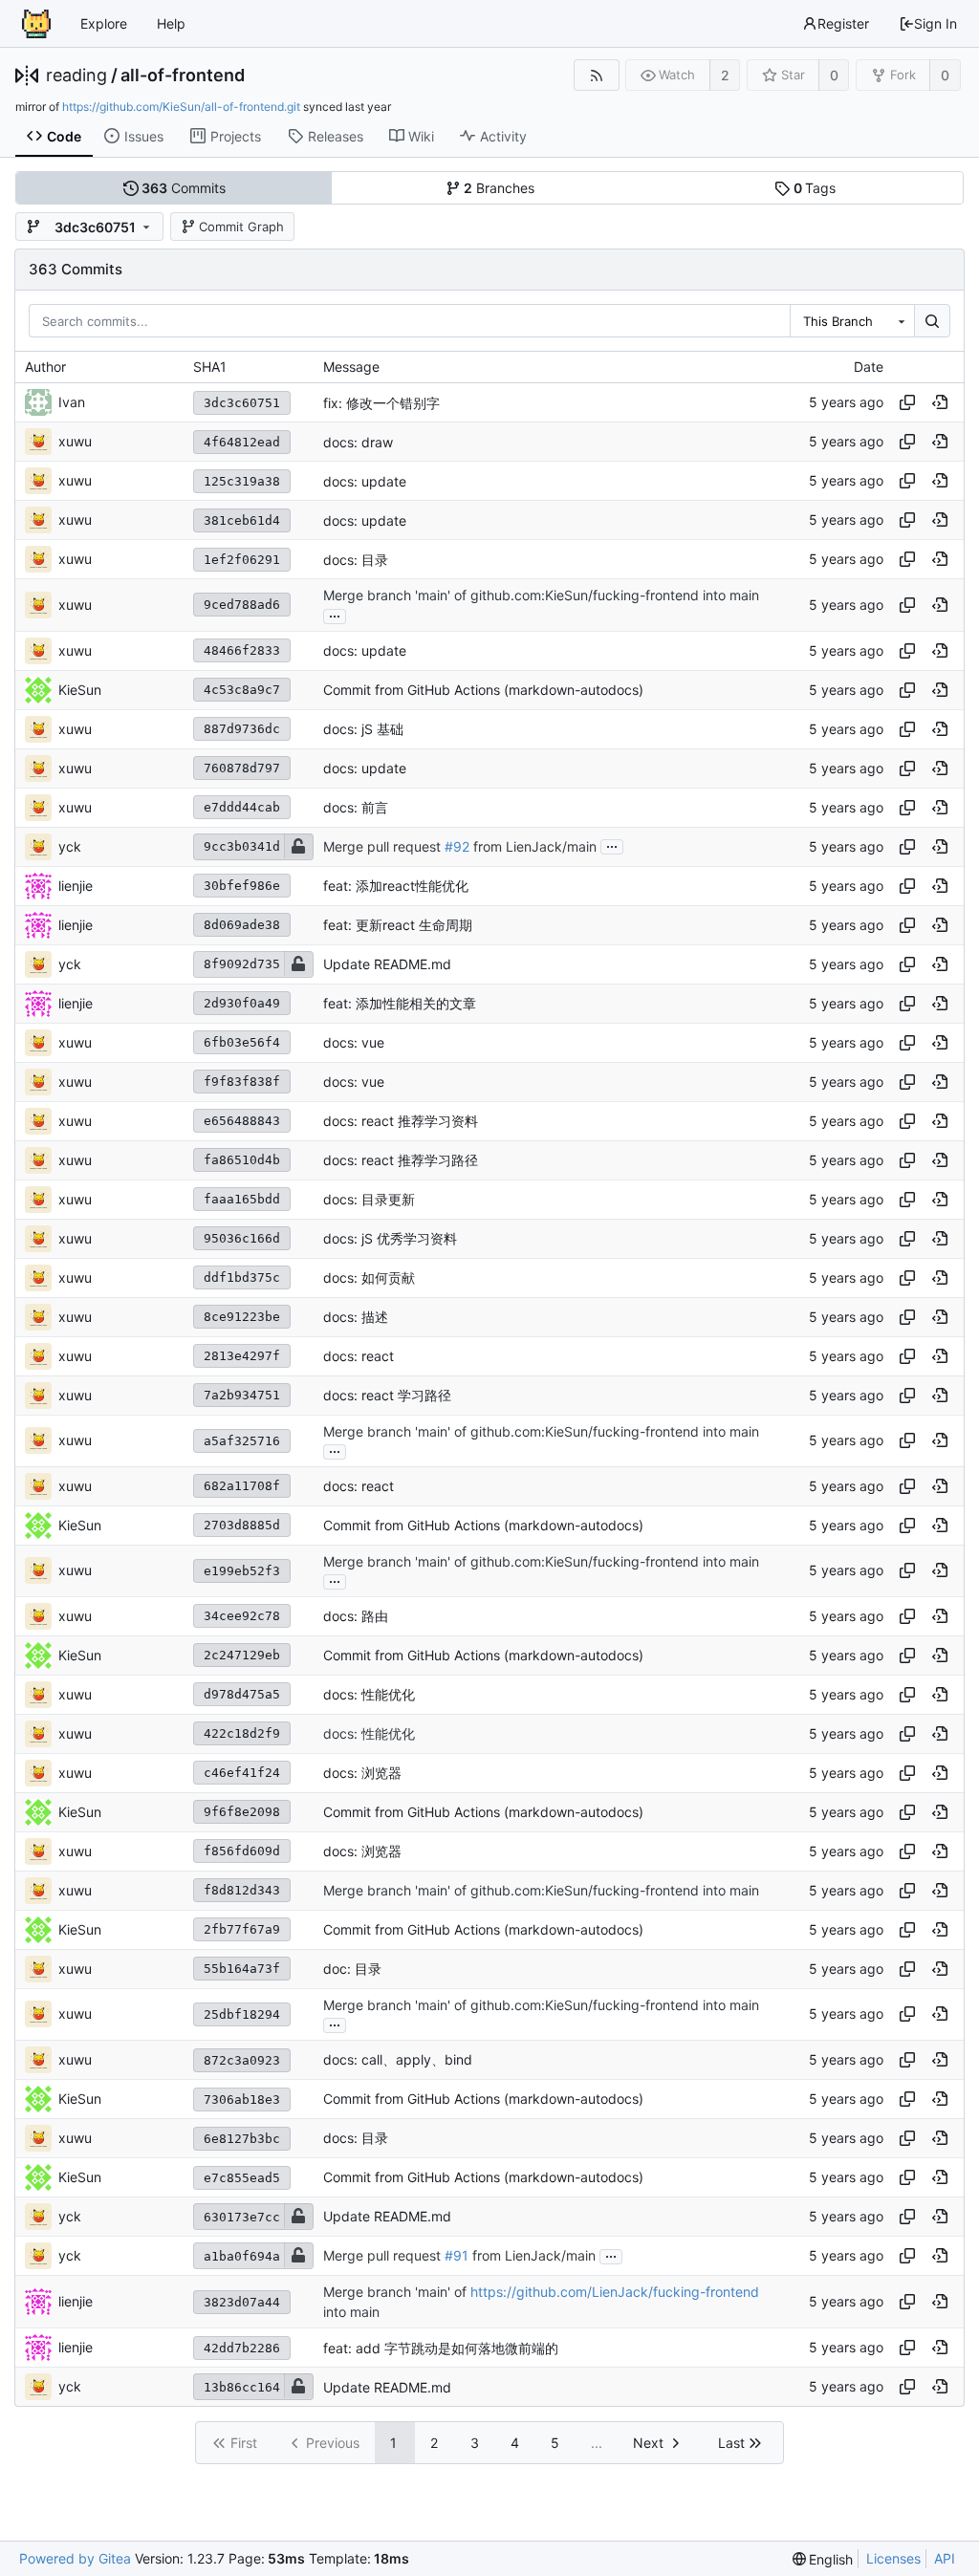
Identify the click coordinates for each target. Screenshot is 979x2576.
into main (351, 2312)
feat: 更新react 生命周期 (398, 925)
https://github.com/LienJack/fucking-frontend (615, 2292)
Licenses (893, 2558)
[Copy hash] (907, 402)
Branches (499, 188)
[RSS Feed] (596, 75)
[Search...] (932, 321)
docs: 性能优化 (369, 1694)
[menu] (823, 2559)
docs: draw (358, 442)
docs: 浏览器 (362, 1773)
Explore (104, 23)
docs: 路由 (356, 1616)
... (335, 615)
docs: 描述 (356, 1317)
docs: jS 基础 (363, 729)
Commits (184, 188)
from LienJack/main (533, 846)
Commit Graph (241, 227)
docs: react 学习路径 (387, 1395)
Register (843, 23)
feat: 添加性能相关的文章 (400, 1003)
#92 (457, 846)
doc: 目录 (352, 1969)
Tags (815, 188)
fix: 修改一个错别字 (381, 403)
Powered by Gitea (75, 2558)
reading (76, 76)
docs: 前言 (356, 807)
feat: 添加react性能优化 (396, 886)
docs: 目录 (356, 560)
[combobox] (852, 321)
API (945, 2558)
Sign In (935, 23)
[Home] (36, 24)
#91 (457, 2256)
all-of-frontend (183, 76)
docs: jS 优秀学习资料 (390, 1238)
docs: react (359, 1356)
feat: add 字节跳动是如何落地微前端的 (441, 2348)
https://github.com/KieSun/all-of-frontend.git (181, 107)
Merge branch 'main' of (397, 2292)
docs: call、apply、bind (398, 2060)
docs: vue (354, 1042)
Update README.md (387, 964)
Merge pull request (384, 846)
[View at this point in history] (940, 402)
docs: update (365, 481)
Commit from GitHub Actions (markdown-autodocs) (483, 690)
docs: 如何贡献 (369, 1277)
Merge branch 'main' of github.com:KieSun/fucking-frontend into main (541, 596)
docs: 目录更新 (369, 1199)
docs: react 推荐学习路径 (401, 1160)
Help (171, 23)
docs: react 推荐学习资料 (401, 1121)
